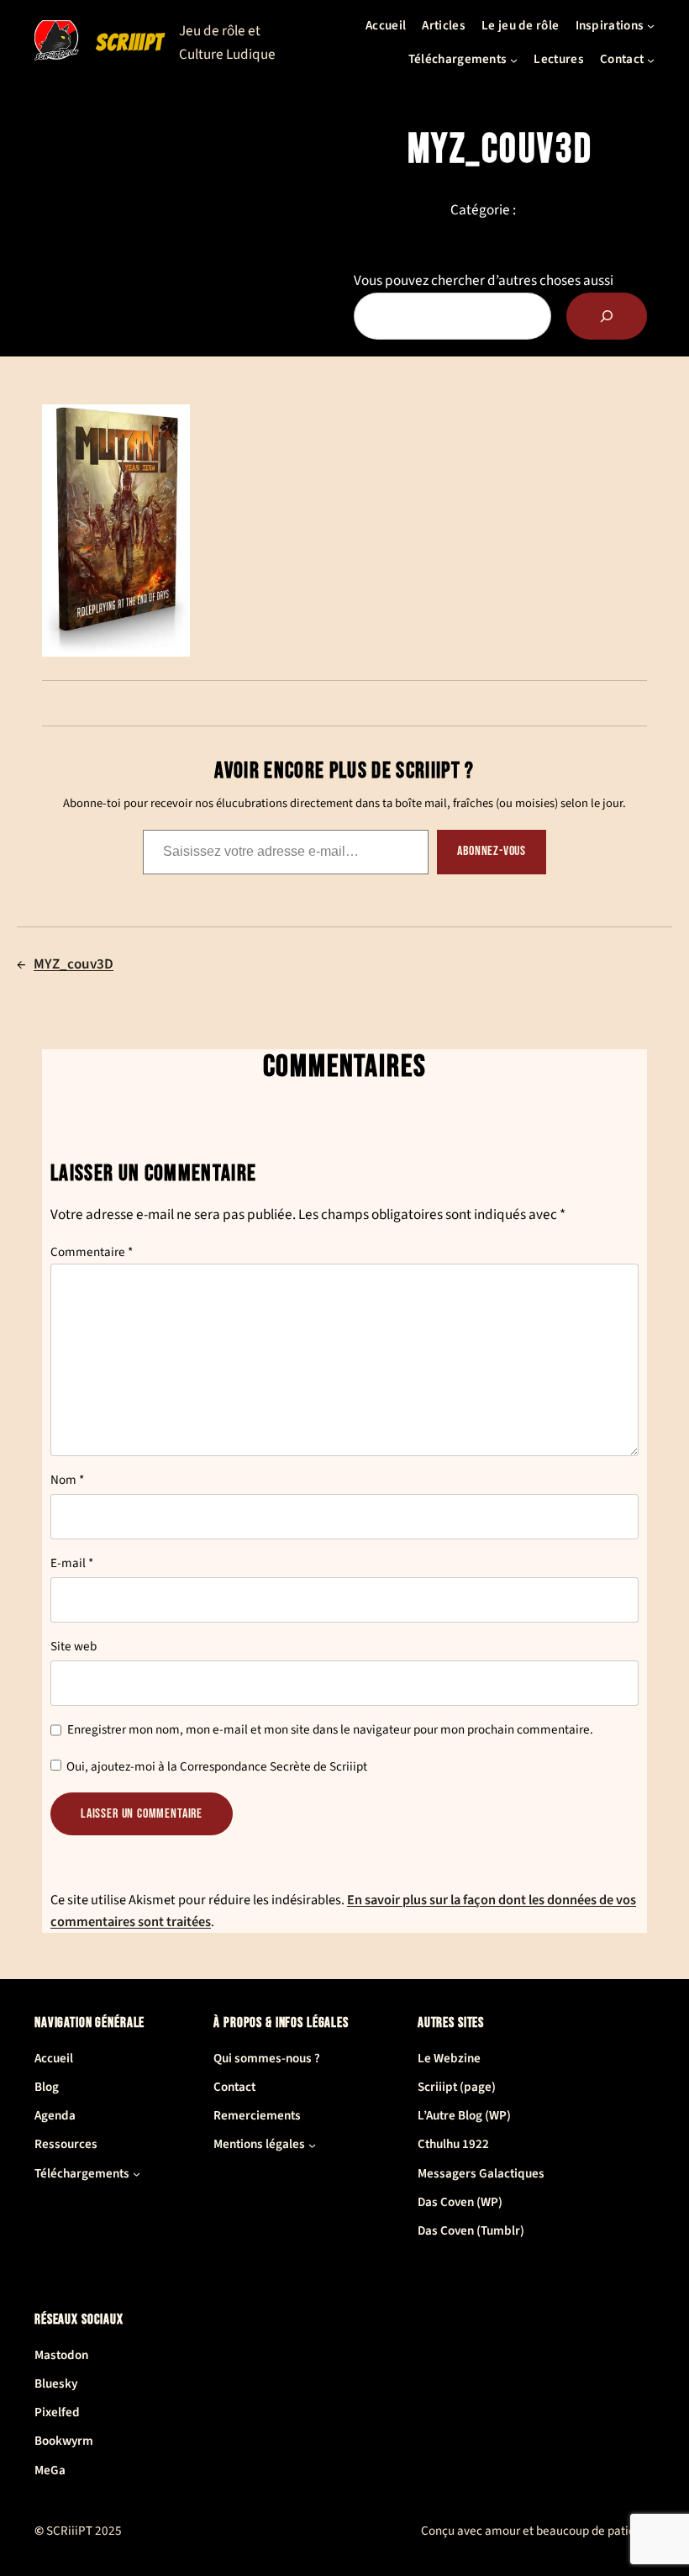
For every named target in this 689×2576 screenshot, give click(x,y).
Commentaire (92, 1252)
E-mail (72, 1563)
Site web (74, 1647)
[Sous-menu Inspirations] (651, 26)
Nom (67, 1480)
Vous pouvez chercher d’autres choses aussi (484, 280)
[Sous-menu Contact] (651, 59)
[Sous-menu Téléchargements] (514, 59)
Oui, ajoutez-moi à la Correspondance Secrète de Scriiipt (216, 1767)
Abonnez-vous (492, 851)
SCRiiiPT (130, 42)
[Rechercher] (607, 316)
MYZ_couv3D (74, 964)
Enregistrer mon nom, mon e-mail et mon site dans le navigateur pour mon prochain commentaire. (330, 1730)
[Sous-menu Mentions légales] (312, 2145)
